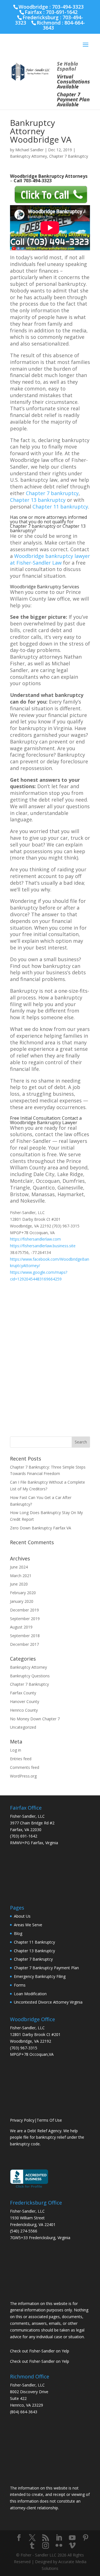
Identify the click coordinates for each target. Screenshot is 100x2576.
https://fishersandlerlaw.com (35, 1239)
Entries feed (21, 1759)
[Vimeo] (72, 2546)
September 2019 (25, 1619)
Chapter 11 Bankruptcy (34, 1942)
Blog (18, 1933)
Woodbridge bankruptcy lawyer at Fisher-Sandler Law (50, 559)
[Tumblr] (32, 2546)
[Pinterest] (86, 2538)
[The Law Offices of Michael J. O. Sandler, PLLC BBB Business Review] (29, 2187)
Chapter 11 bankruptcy (60, 507)
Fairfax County (23, 1693)
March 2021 (21, 1576)
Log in (16, 1750)
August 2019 (21, 1627)
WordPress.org (23, 1776)
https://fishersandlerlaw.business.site (43, 1246)
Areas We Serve (28, 1925)
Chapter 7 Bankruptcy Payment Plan (46, 1968)
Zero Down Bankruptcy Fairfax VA (41, 1528)
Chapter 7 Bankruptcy (69, 156)
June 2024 (19, 1567)
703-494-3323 (37, 181)
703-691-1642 (62, 12)
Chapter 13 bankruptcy (38, 500)
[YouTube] (72, 2538)
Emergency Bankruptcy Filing (40, 1976)
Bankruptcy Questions (30, 1676)
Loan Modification (30, 1994)
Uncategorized (23, 1727)
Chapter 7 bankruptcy (52, 493)
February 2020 (23, 1593)
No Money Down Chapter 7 (35, 1719)
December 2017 (24, 1644)
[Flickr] (59, 2546)
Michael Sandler (29, 150)
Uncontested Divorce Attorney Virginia (48, 2002)
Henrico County (24, 1710)
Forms (20, 1985)
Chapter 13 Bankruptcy (34, 1951)
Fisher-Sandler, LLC (27, 1816)
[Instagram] (46, 2546)
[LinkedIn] (59, 2538)
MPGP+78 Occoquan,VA (32, 2054)
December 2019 (24, 1610)
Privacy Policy (22, 2120)
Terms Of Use (49, 2120)
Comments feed (25, 1767)
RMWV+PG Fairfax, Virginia (34, 1843)
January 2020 (22, 1601)
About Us (22, 1916)
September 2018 (25, 1636)
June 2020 (19, 1584)
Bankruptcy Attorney (28, 156)
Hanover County (25, 1701)
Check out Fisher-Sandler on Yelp (40, 2351)
